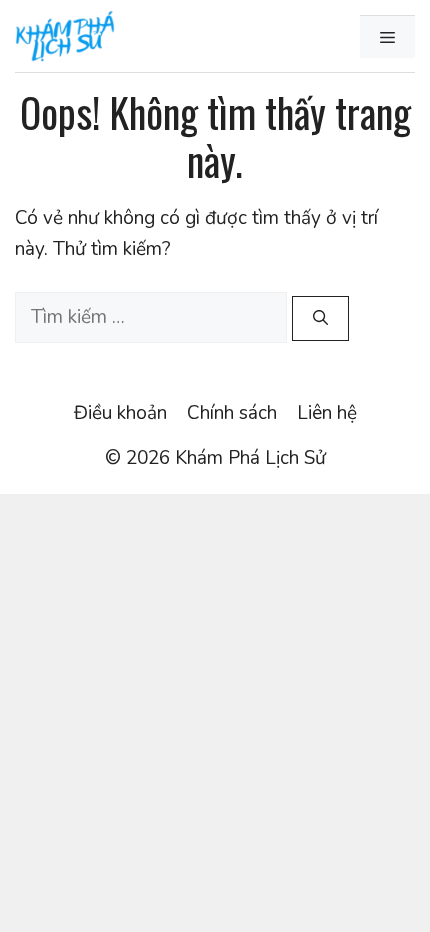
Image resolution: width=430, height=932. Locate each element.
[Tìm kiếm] (320, 318)
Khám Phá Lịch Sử (250, 458)
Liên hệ (327, 413)
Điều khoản (120, 413)
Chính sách (232, 413)
